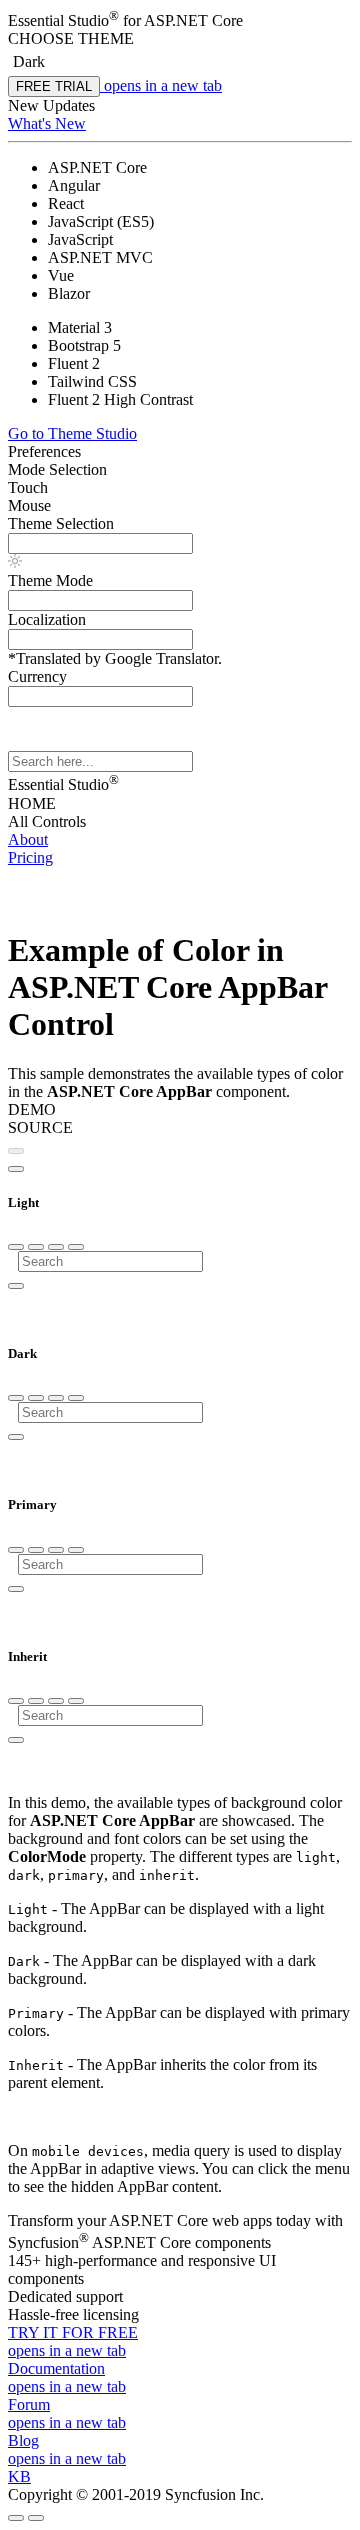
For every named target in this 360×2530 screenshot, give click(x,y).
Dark (29, 61)
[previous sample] (16, 1151)
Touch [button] (28, 487)
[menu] (16, 1247)
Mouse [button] (29, 505)
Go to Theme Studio (72, 433)
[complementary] (180, 120)
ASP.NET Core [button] (193, 20)
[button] (180, 39)
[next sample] (16, 1169)
